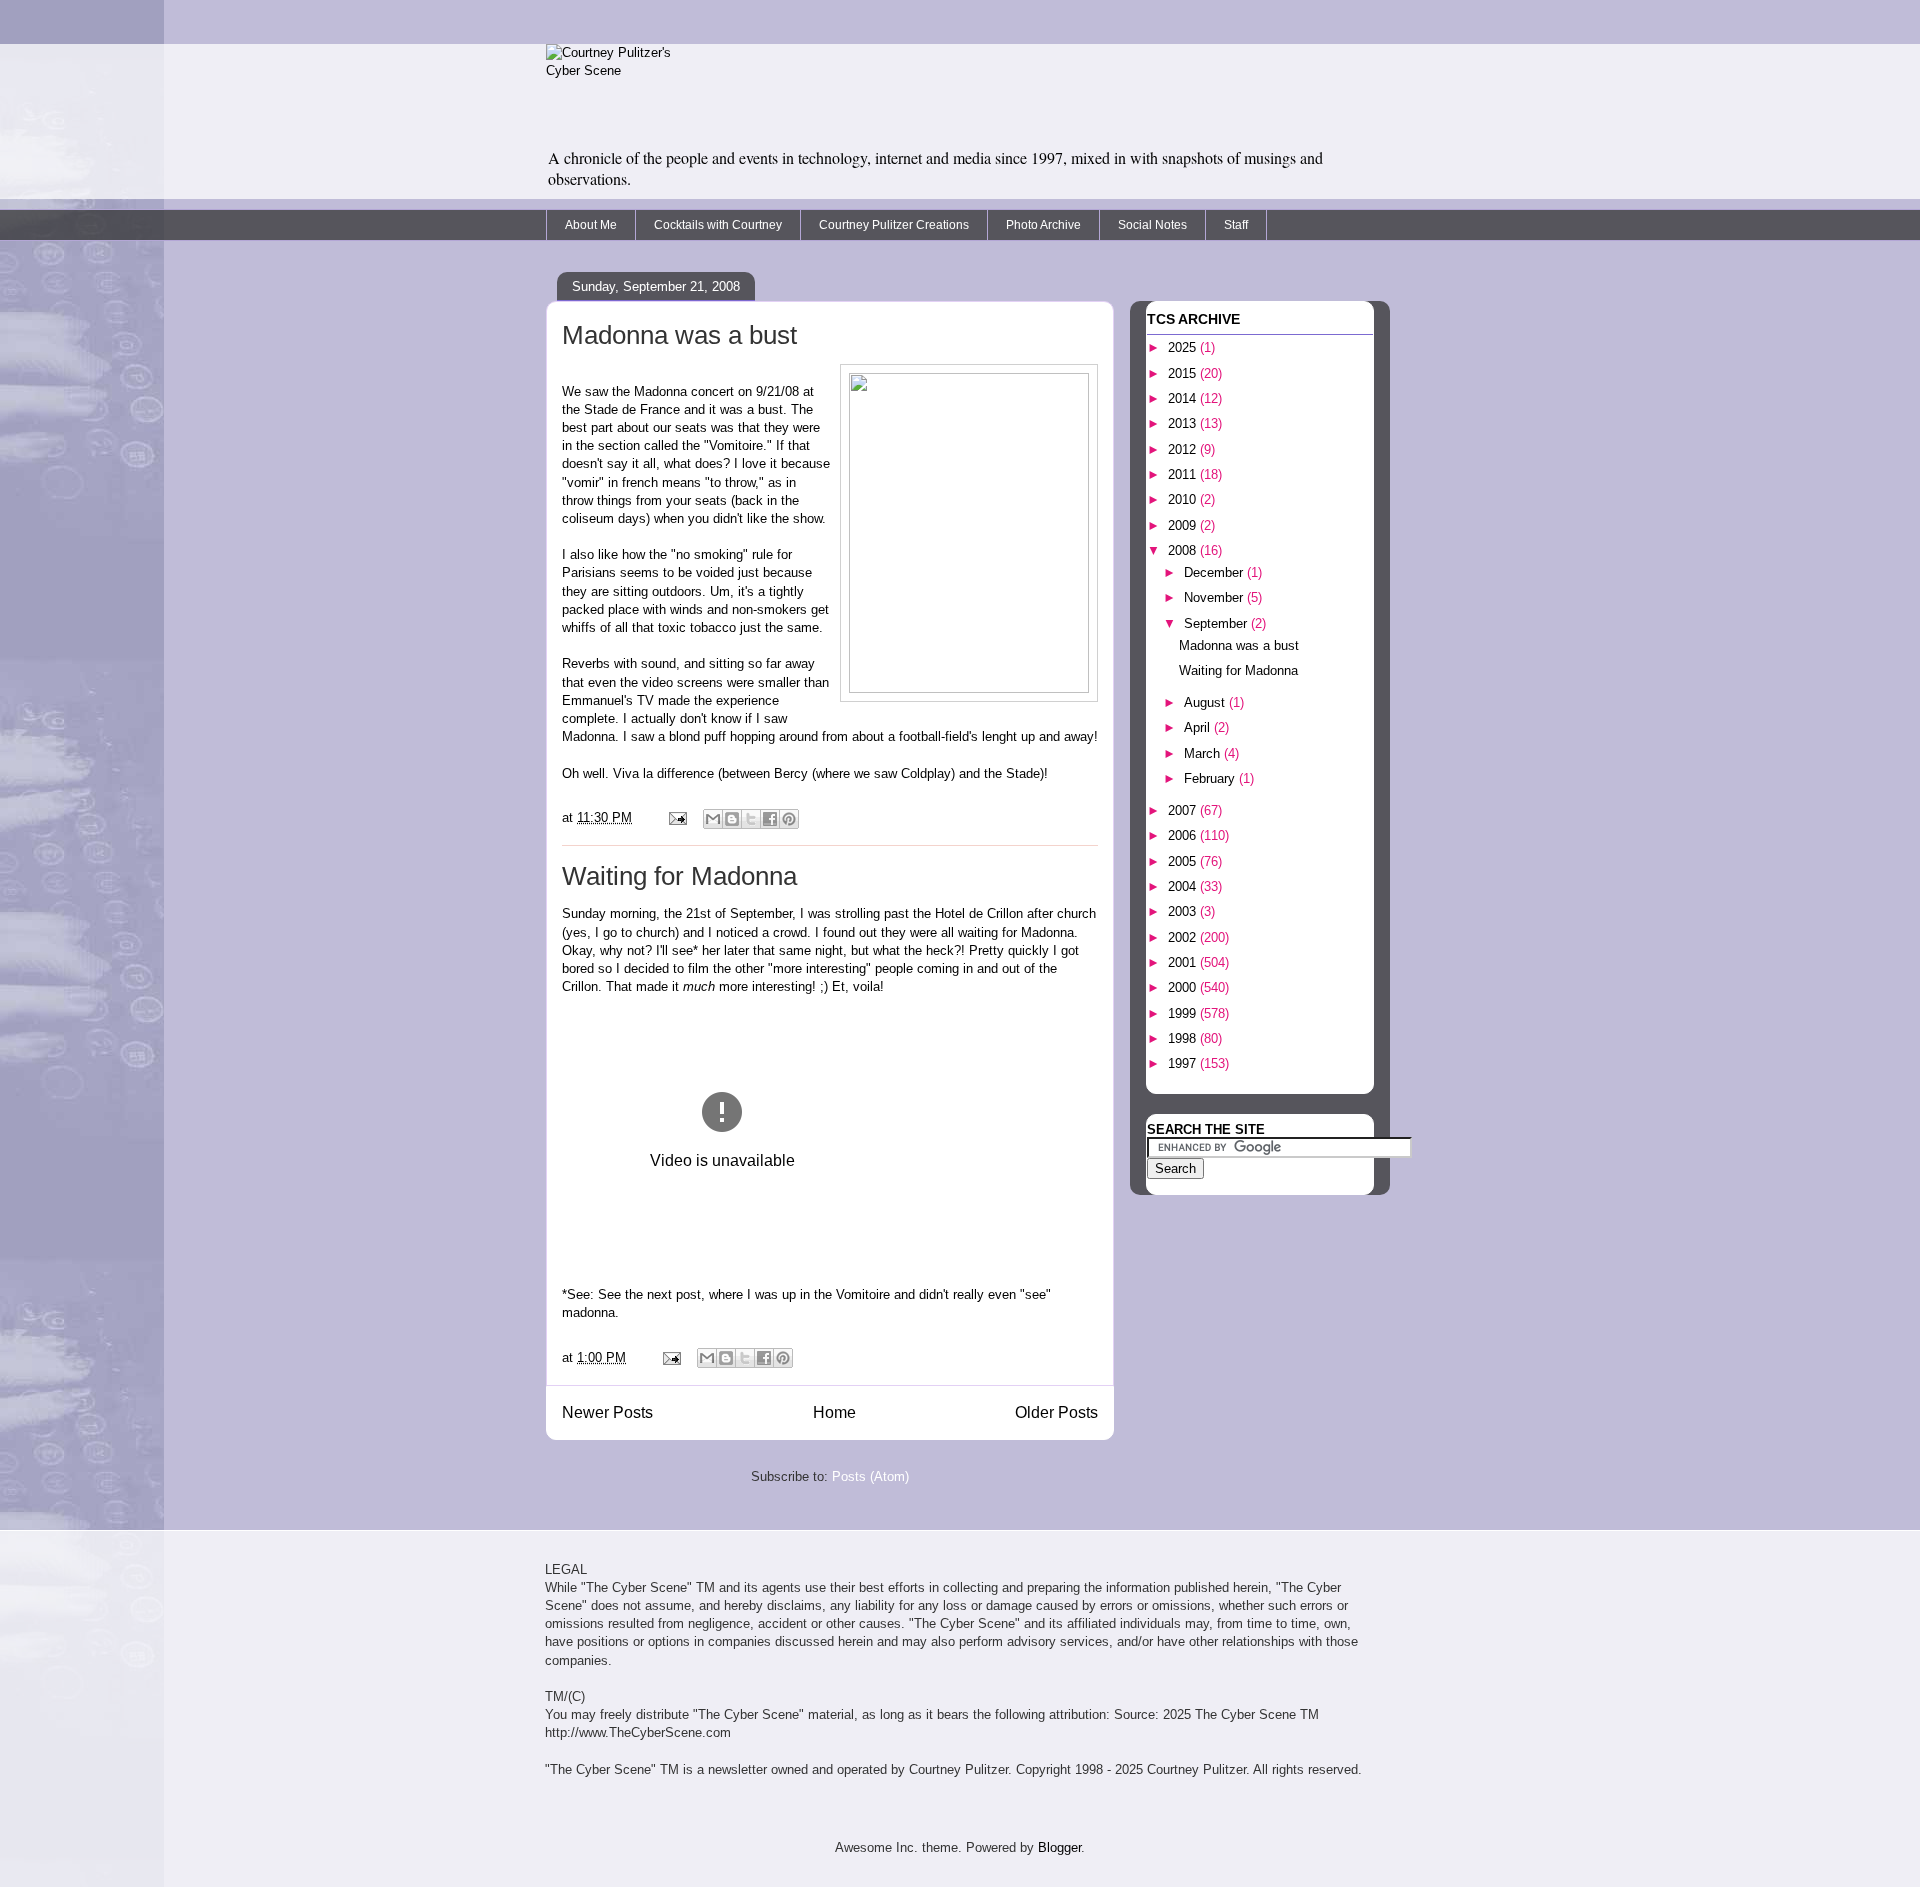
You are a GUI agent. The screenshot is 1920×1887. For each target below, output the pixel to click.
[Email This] (713, 819)
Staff (1236, 225)
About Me (591, 225)
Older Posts (1056, 1412)
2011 (1184, 474)
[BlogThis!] (732, 819)
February (1211, 778)
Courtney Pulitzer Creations (894, 225)
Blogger (1059, 1847)
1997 (1184, 1063)
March (1204, 753)
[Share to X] (751, 819)
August (1206, 702)
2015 (1184, 373)
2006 (1184, 835)
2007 (1184, 810)
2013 (1184, 423)
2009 (1184, 525)
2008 (1184, 550)
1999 (1184, 1013)
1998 (1184, 1038)
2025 (1184, 347)
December (1215, 572)
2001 (1184, 962)
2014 (1184, 398)
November (1215, 597)
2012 (1184, 449)
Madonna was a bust (679, 335)
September (1217, 623)
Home (834, 1412)
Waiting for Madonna (679, 876)
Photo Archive (1043, 225)
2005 (1184, 861)
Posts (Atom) (870, 1476)
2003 (1184, 911)
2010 (1184, 499)
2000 (1184, 987)
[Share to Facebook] (770, 819)
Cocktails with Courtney (718, 225)
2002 (1184, 937)
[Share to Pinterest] (789, 819)
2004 (1184, 886)
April (1199, 727)
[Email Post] (676, 817)
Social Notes (1152, 225)
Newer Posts (607, 1412)
